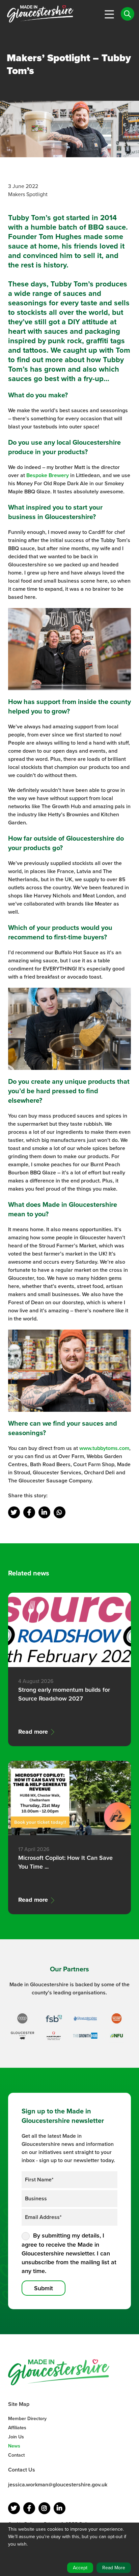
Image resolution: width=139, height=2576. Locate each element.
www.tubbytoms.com (104, 1448)
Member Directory (27, 2419)
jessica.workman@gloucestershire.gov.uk (58, 2485)
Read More (114, 2568)
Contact (16, 2455)
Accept (80, 2568)
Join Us (16, 2437)
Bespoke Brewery (48, 475)
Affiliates (17, 2428)
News (14, 2446)
